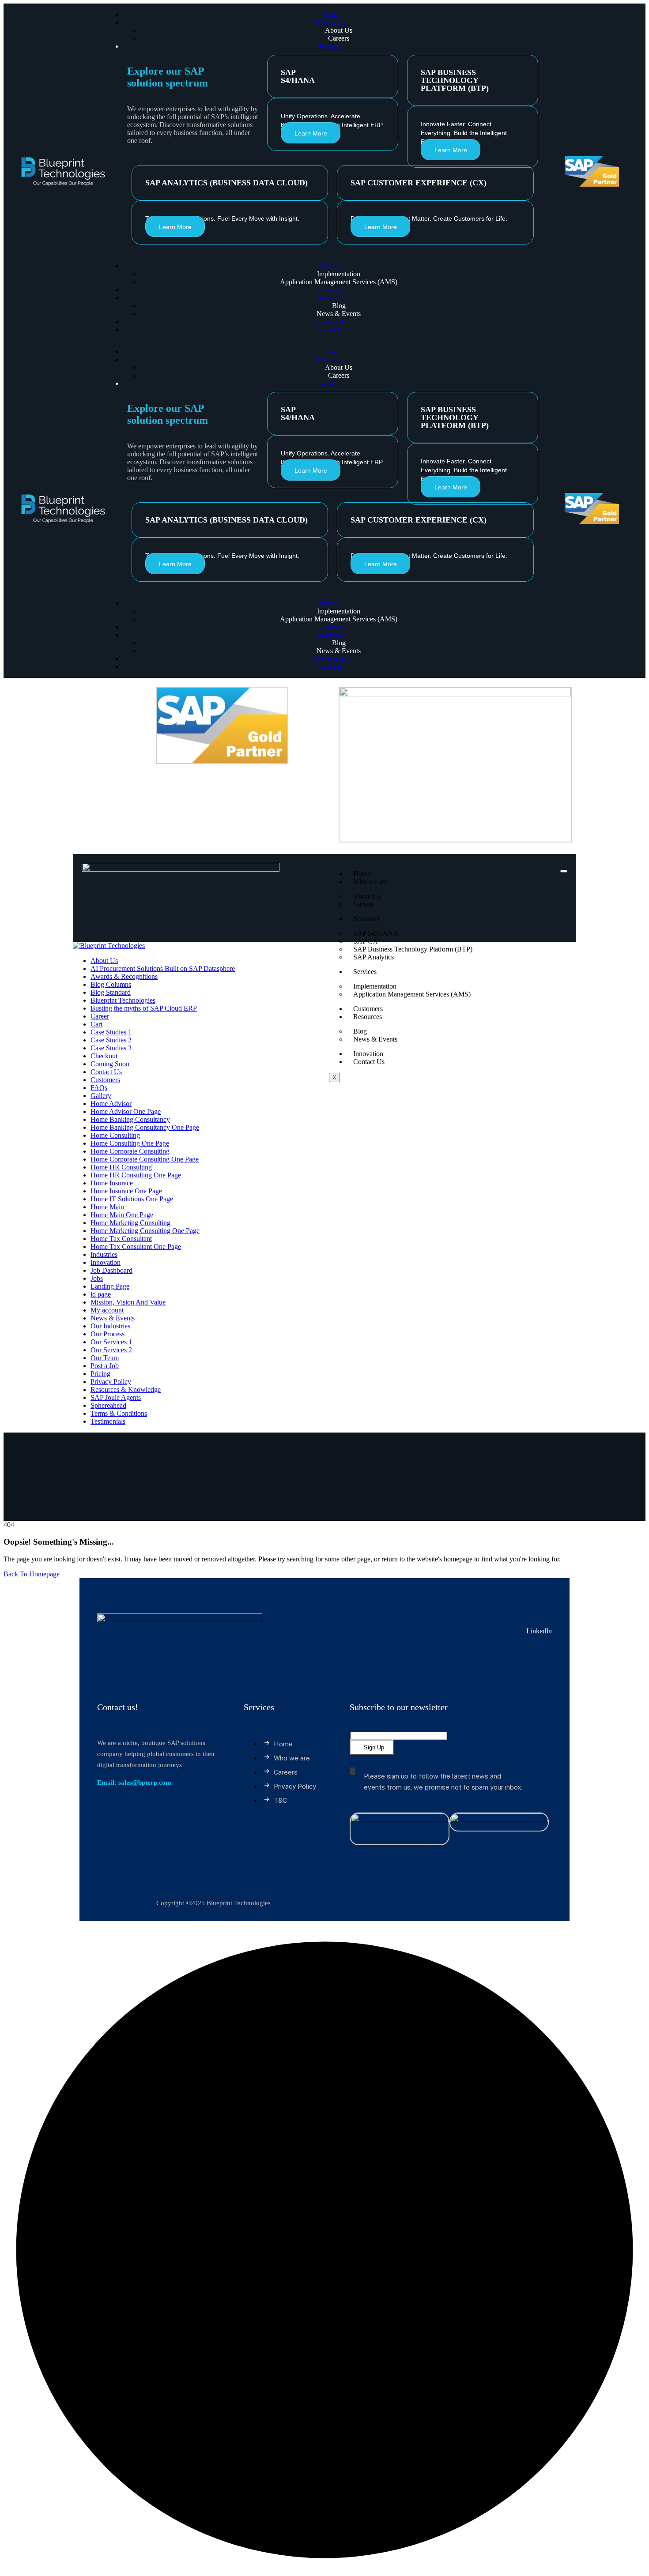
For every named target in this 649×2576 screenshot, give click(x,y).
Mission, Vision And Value (128, 1302)
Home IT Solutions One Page (132, 1199)
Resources (368, 1017)
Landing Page (110, 1286)
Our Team (105, 1358)
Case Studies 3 (111, 1048)
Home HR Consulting (121, 1167)
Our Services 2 (111, 1350)
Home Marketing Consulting (130, 1223)
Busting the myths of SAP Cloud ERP (144, 1008)
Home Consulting (115, 1135)
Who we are (370, 882)
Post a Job (105, 1366)
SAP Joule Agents (116, 1397)
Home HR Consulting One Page (136, 1175)
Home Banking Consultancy (130, 1119)
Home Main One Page (122, 1215)
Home (362, 874)
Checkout (104, 1056)
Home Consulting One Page (130, 1143)
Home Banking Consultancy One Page (145, 1127)
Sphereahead (108, 1405)
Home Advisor (111, 1104)
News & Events (375, 1039)
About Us (104, 961)
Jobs (97, 1278)
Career (100, 1016)
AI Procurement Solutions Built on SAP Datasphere (163, 968)
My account (107, 1310)
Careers (364, 904)
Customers (368, 1009)
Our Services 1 (111, 1342)
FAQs (99, 1088)
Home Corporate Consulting (130, 1151)
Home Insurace (112, 1183)
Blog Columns (111, 984)
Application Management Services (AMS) (412, 994)
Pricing (100, 1374)
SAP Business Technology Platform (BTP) (413, 949)
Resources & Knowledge (126, 1390)
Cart (96, 1024)
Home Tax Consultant (121, 1239)
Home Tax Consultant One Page (136, 1247)
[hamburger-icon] (564, 871)
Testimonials (108, 1421)
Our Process (108, 1334)
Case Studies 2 (111, 1040)
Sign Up (374, 1747)
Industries (104, 1254)
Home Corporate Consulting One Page (145, 1159)
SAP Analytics (374, 957)
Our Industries (110, 1326)
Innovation (368, 1054)
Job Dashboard (111, 1270)
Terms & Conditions (119, 1413)
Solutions (366, 919)
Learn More (311, 133)
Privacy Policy (111, 1382)
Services (365, 972)
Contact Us (369, 1062)
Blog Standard (111, 992)
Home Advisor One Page (126, 1111)
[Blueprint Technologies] (109, 946)
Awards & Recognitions (124, 976)
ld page (101, 1294)
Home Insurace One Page (126, 1191)
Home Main (107, 1207)
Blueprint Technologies (123, 1000)
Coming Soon (110, 1064)
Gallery (101, 1096)
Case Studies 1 (111, 1032)
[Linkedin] (88, 693)
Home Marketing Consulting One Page (145, 1231)
